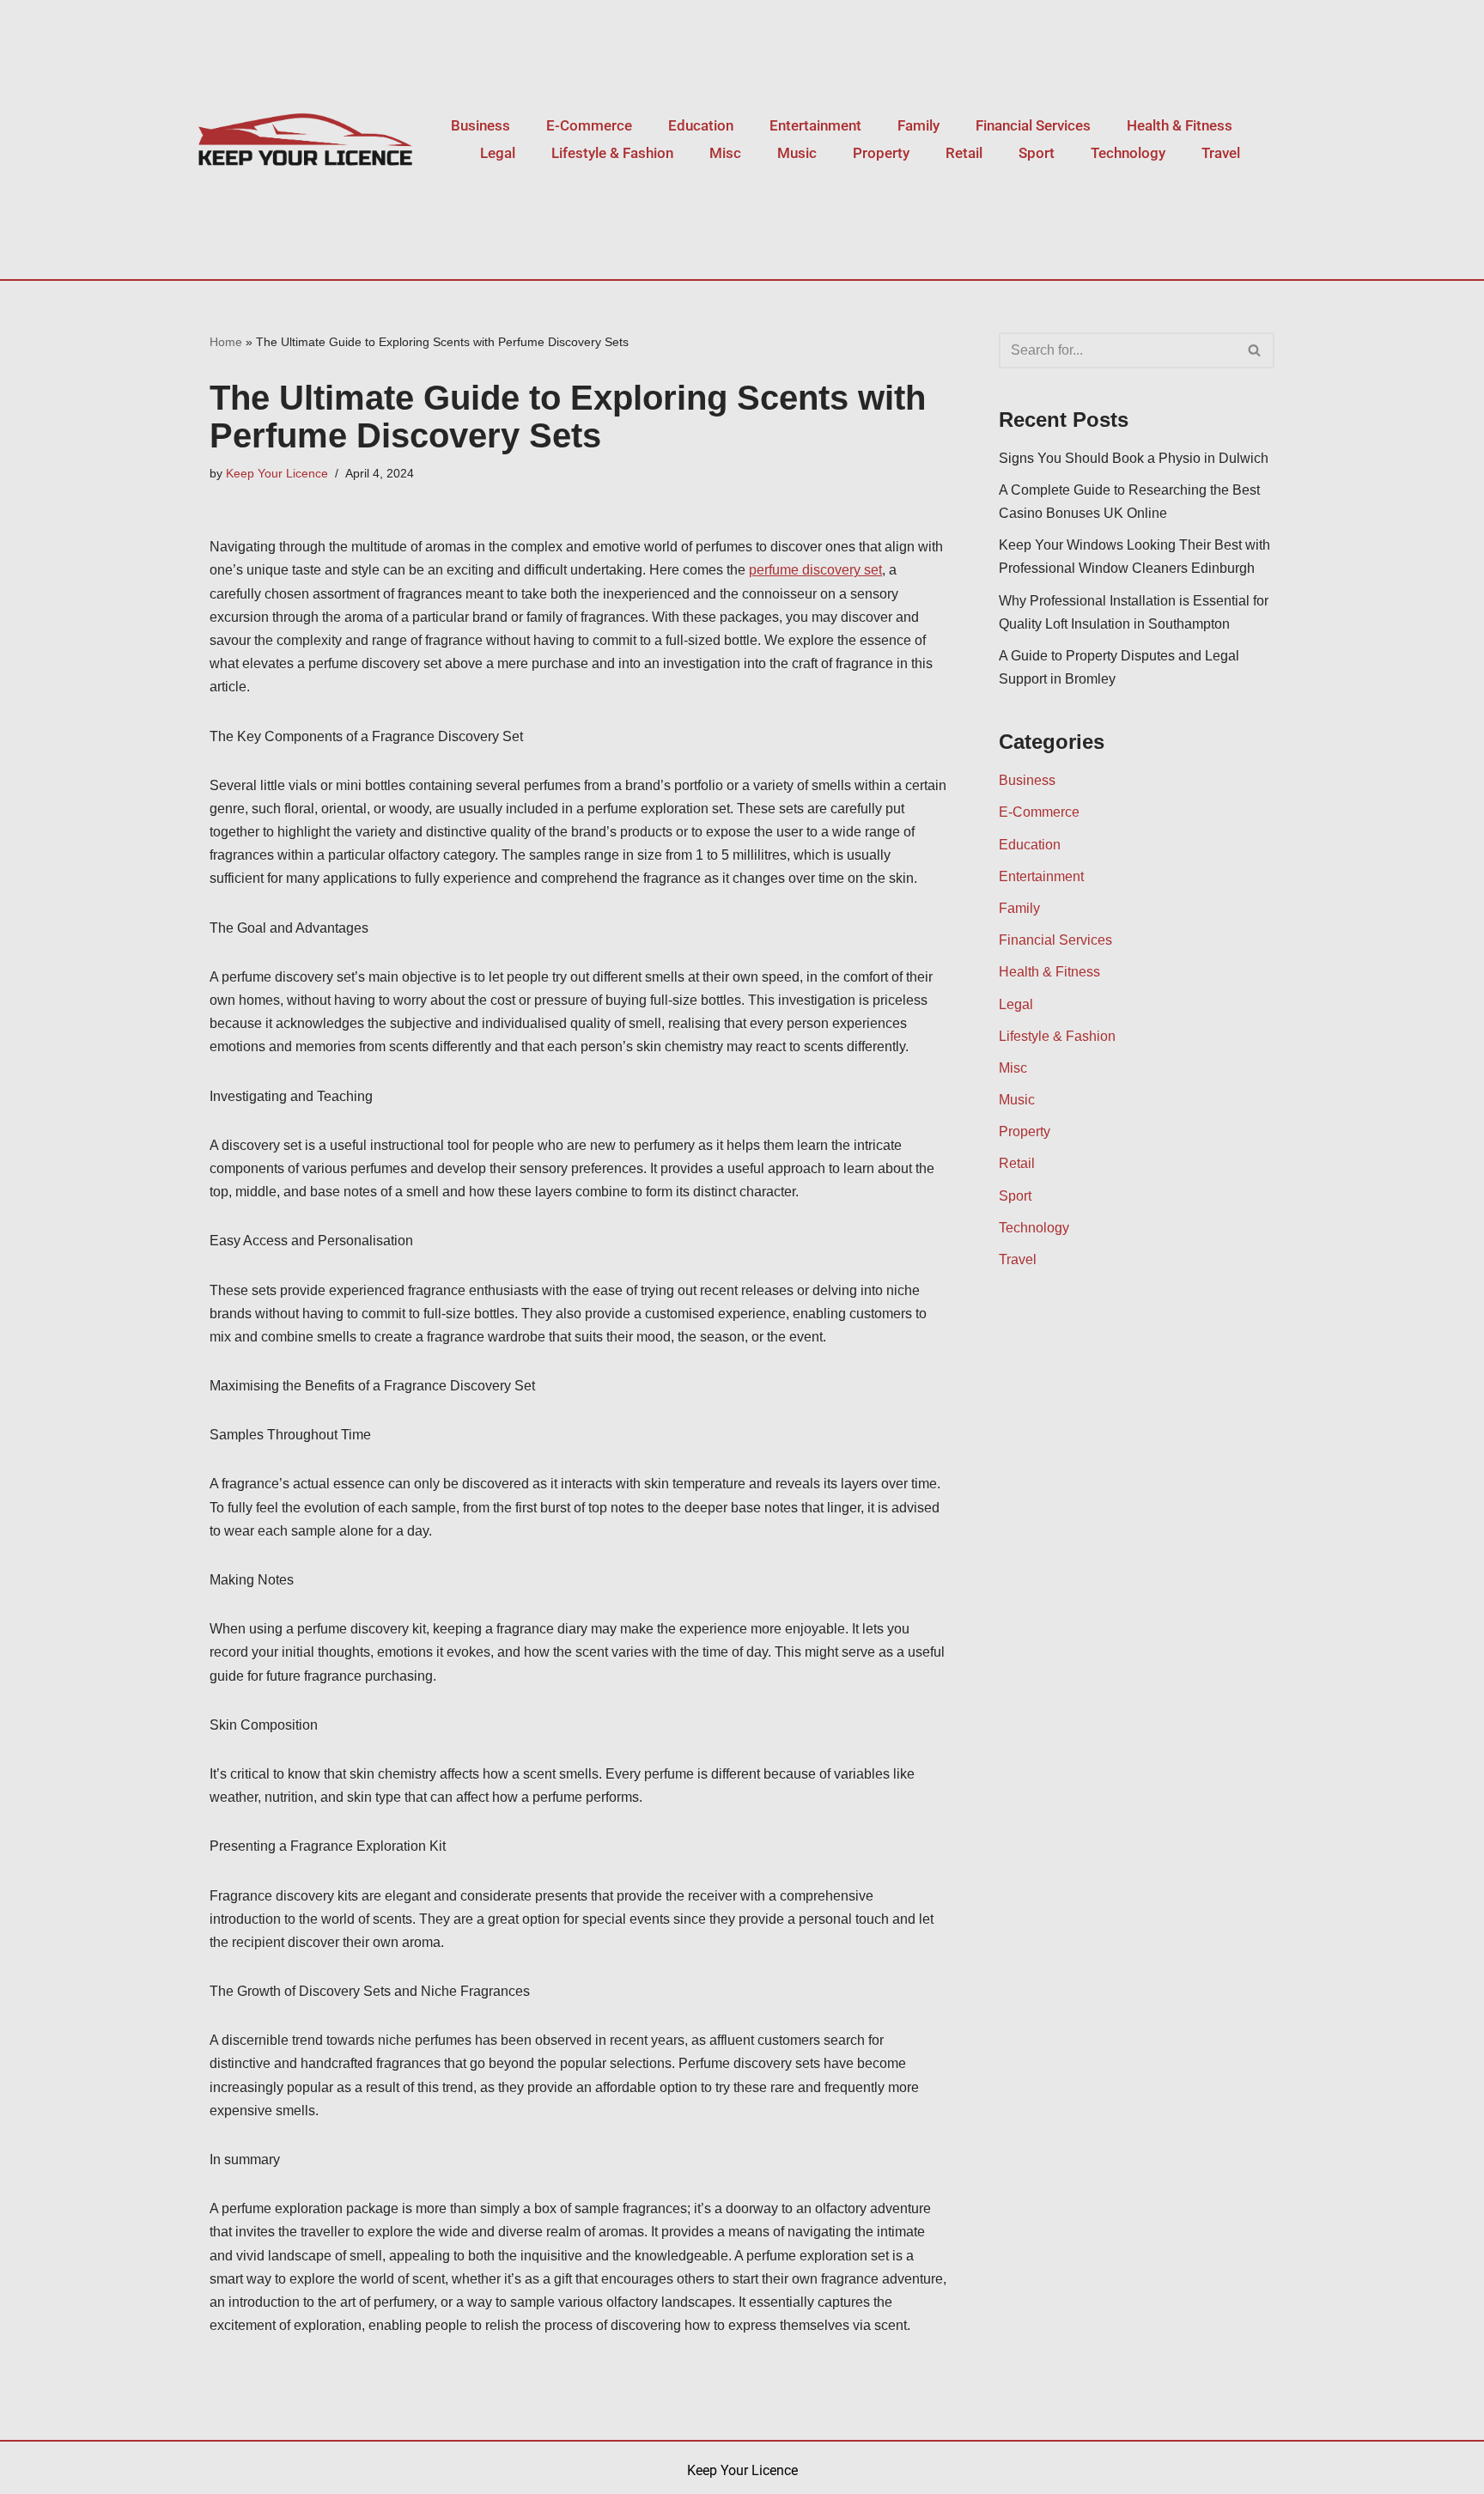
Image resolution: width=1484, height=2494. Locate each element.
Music (797, 153)
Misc (725, 153)
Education (701, 125)
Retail (964, 153)
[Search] (1255, 350)
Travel (1221, 153)
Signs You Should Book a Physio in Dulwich (1134, 458)
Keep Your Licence (277, 473)
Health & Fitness (1180, 125)
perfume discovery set (815, 570)
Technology (1128, 153)
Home (226, 342)
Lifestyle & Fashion (612, 153)
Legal (498, 153)
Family (918, 125)
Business (480, 125)
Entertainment (815, 125)
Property (881, 153)
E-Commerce (589, 125)
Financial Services (1033, 125)
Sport (1037, 153)
